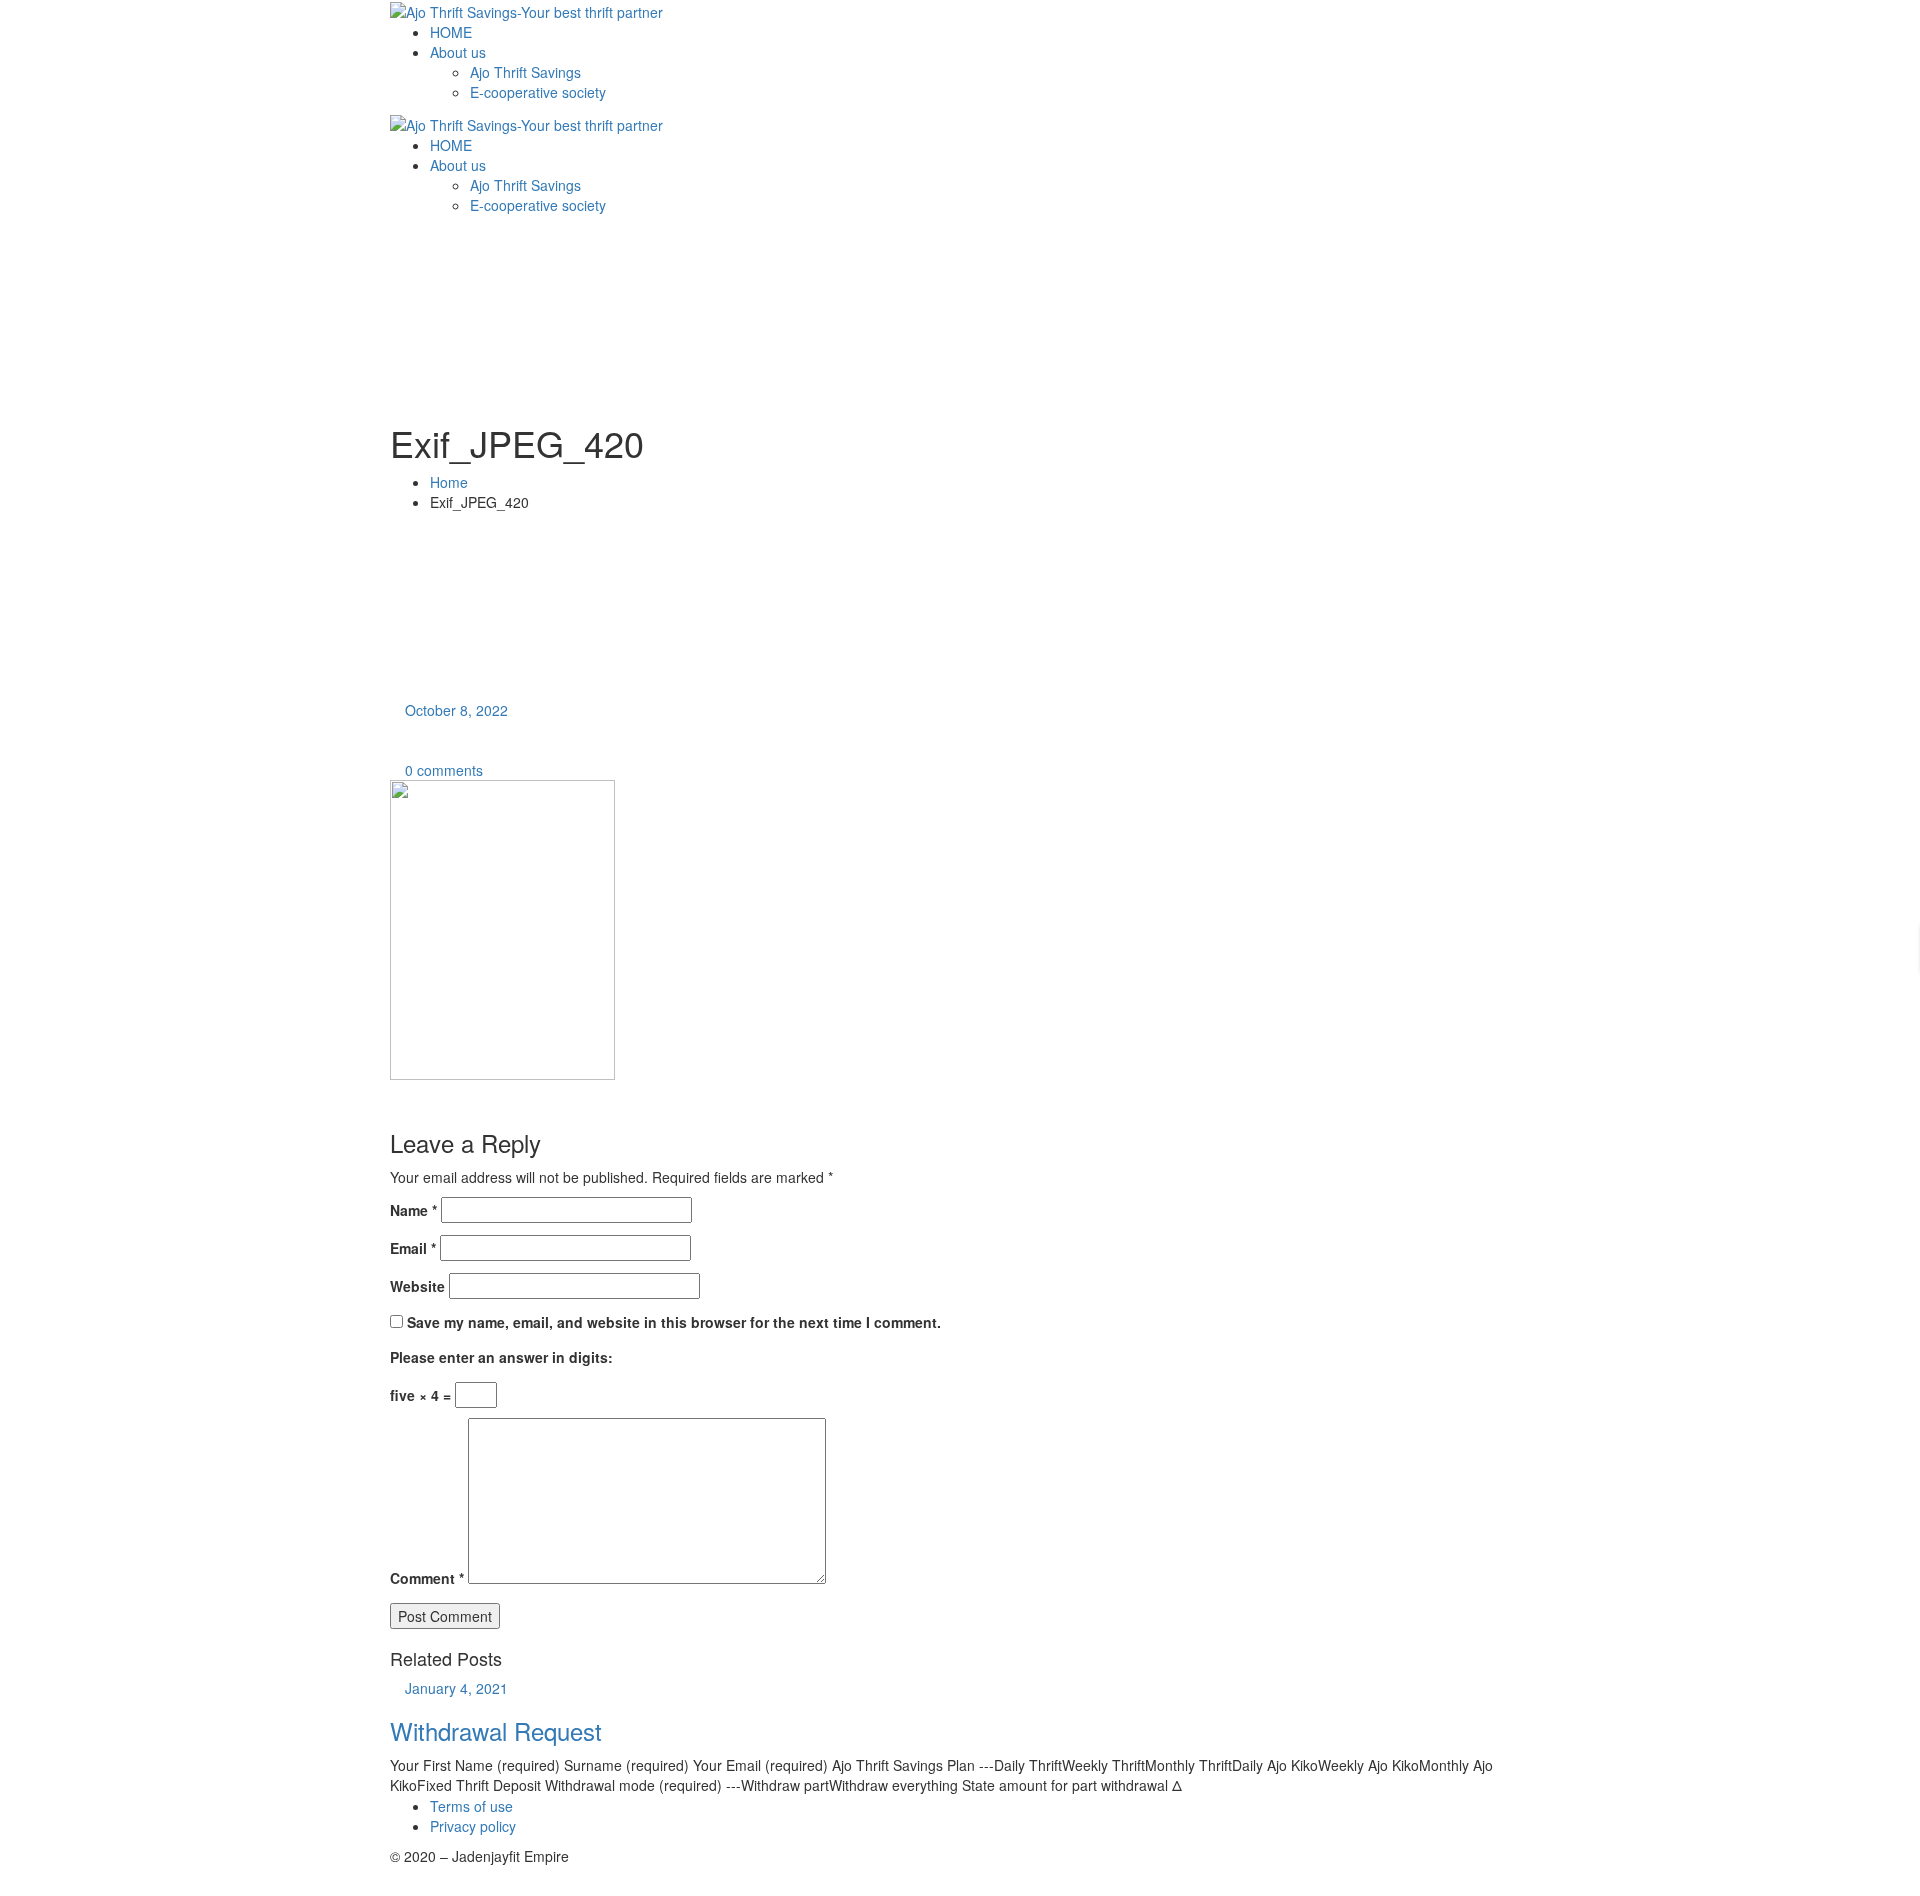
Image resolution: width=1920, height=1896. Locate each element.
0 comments (442, 770)
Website (417, 1286)
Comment (427, 1578)
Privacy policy (473, 1826)
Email (413, 1248)
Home (449, 482)
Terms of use (471, 1806)
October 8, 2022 (456, 710)
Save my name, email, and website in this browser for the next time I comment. (674, 1322)
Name (413, 1210)
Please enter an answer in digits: (501, 1357)
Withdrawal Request (496, 1730)
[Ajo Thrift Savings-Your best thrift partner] (526, 10)
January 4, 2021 (456, 1688)
